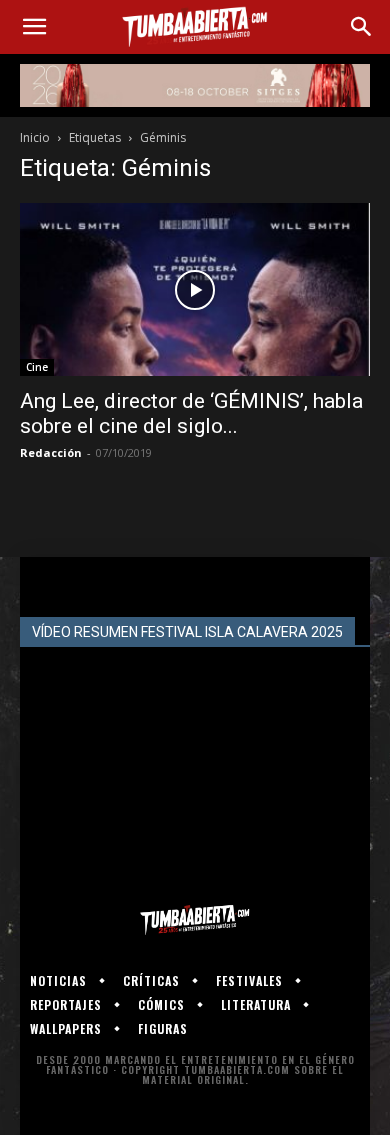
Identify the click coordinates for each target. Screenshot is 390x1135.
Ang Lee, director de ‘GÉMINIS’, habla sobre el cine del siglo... (191, 413)
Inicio (35, 137)
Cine (37, 367)
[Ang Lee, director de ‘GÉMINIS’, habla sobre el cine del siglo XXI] (195, 289)
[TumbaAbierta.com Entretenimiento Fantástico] (195, 920)
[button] (34, 27)
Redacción (51, 452)
